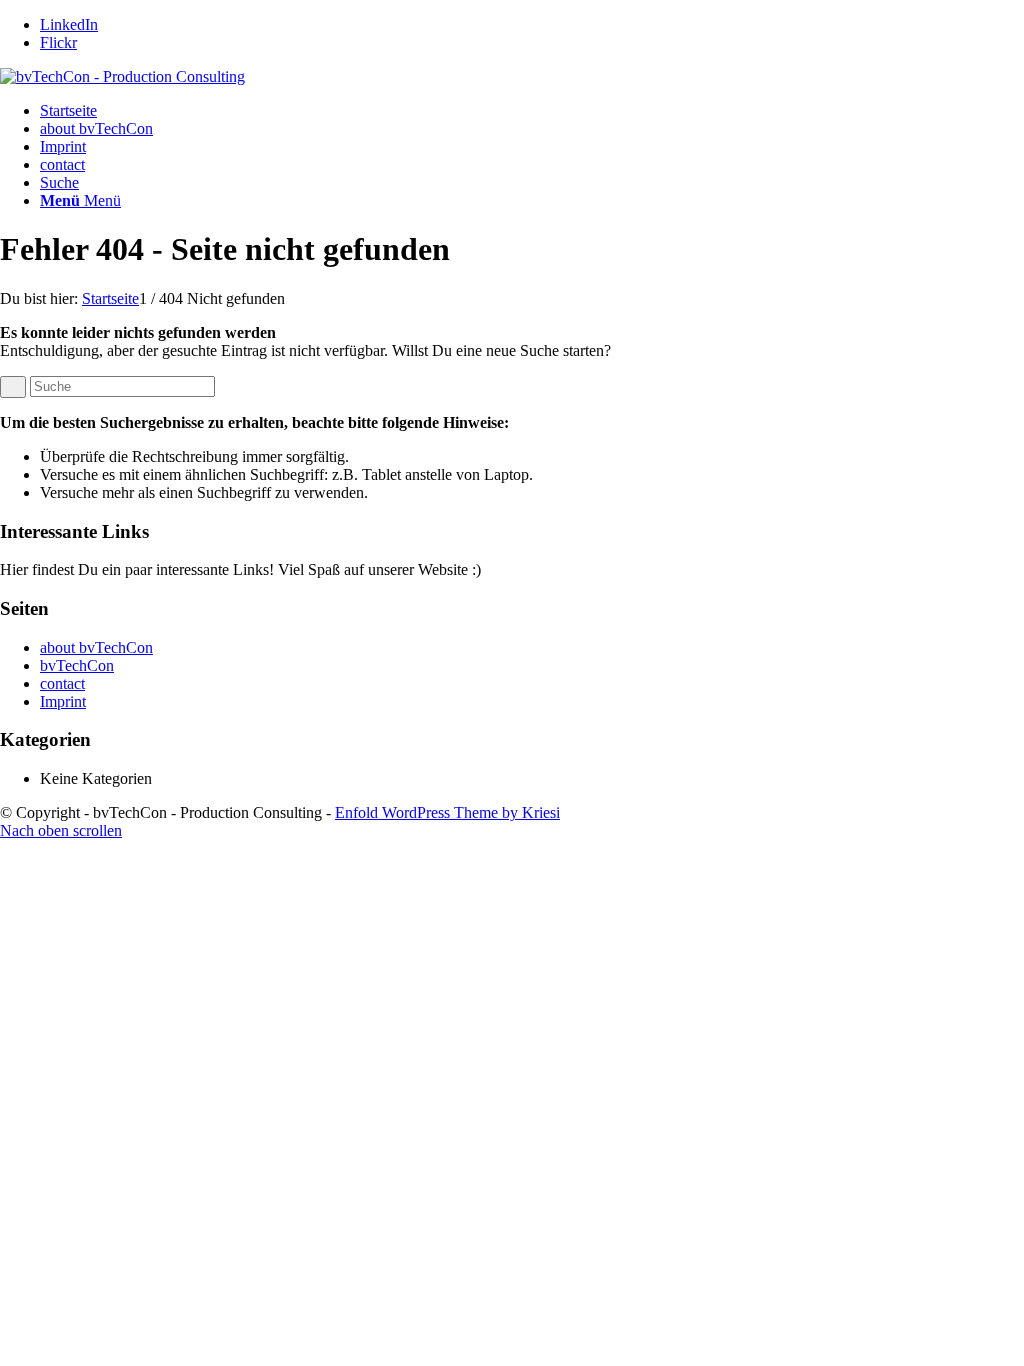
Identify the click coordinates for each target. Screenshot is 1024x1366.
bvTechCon (77, 665)
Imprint (63, 146)
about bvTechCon (96, 128)
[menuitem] (532, 183)
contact (62, 164)
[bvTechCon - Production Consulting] (122, 76)
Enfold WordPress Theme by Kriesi (447, 812)
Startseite (68, 110)
